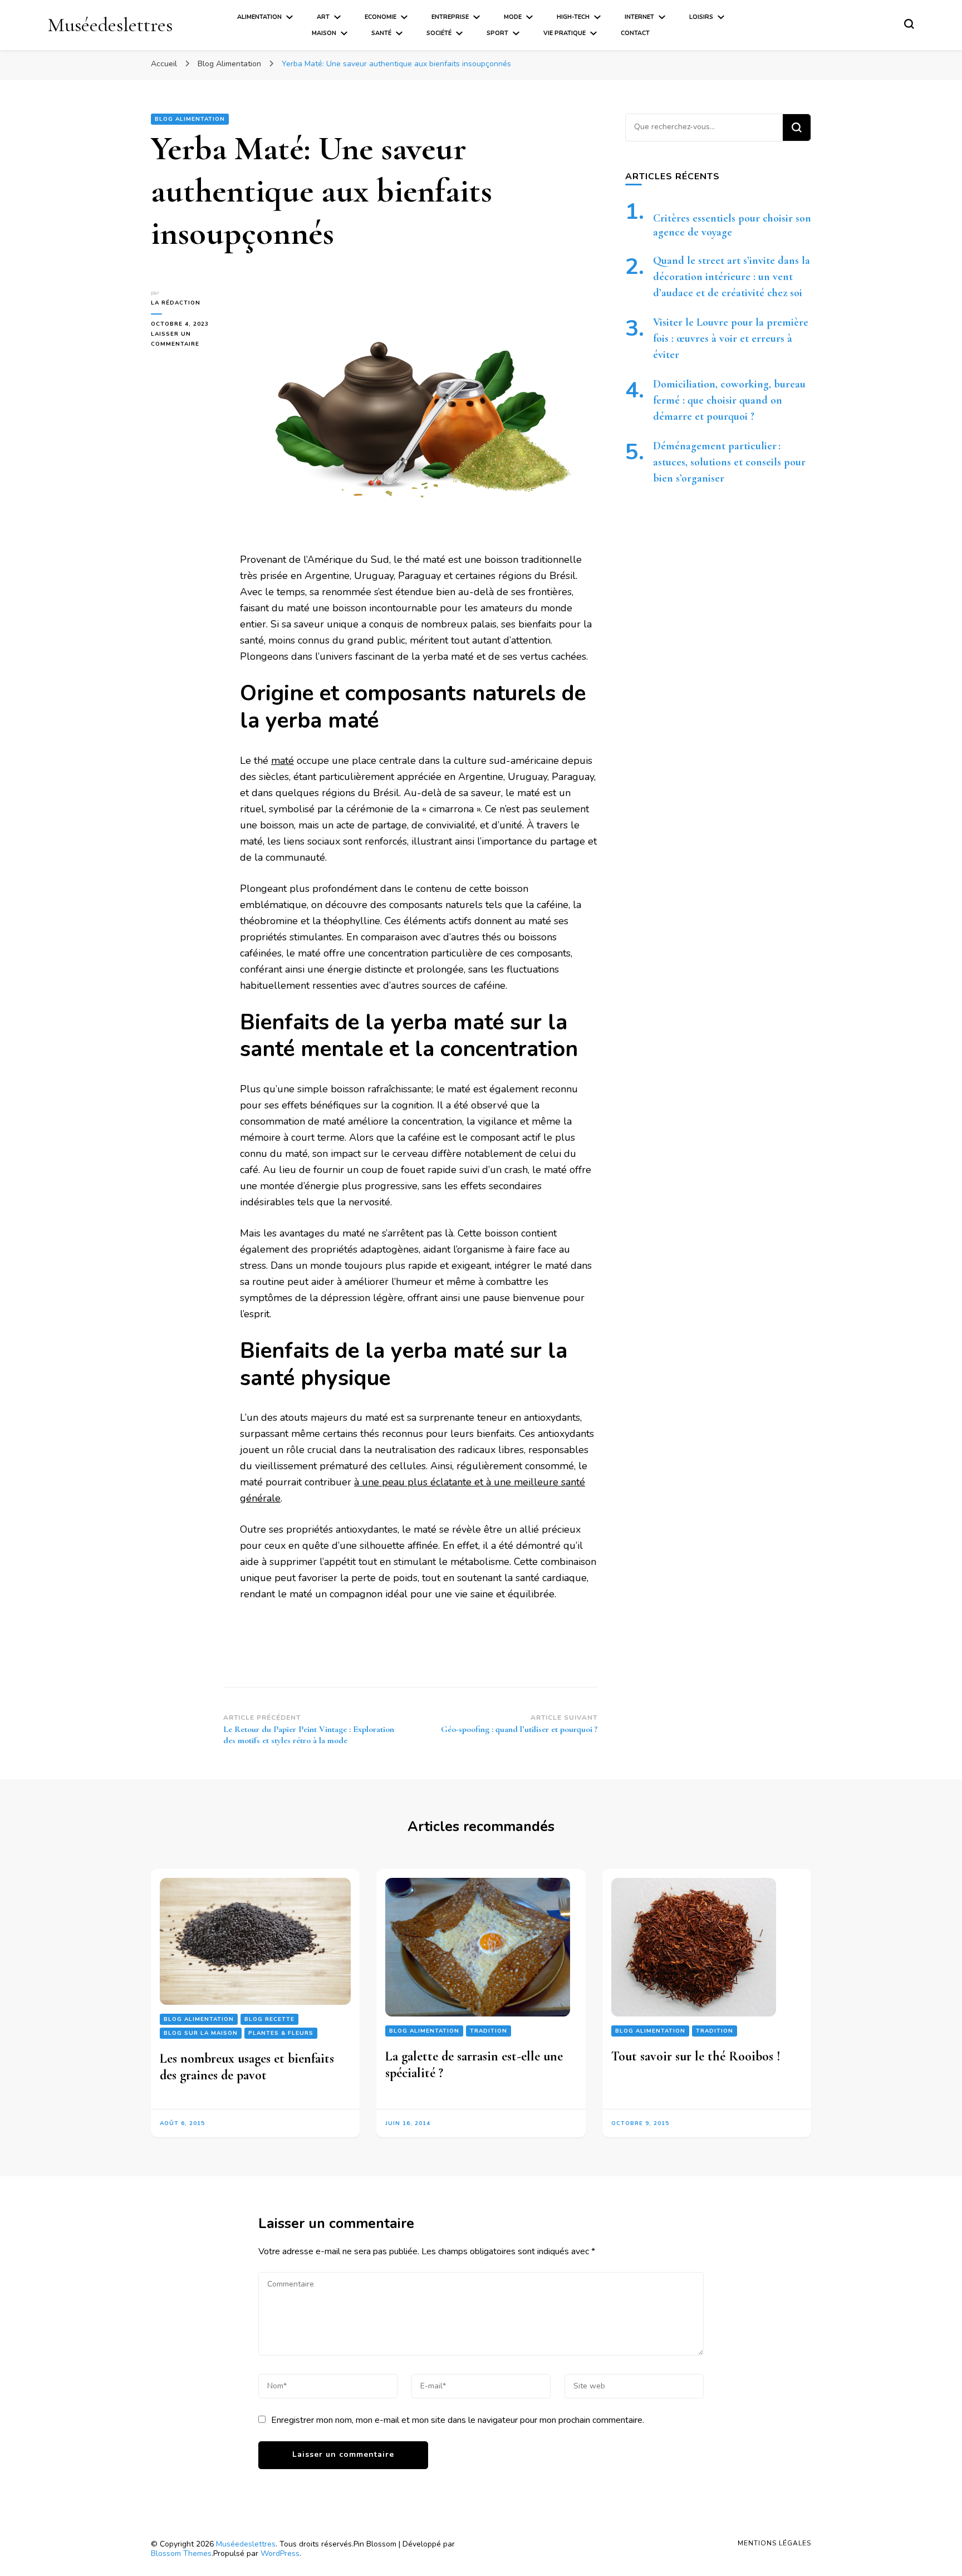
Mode (513, 17)
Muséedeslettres (110, 25)
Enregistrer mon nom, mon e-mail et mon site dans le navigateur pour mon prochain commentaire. (458, 2420)
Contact (635, 33)
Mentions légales (774, 2543)
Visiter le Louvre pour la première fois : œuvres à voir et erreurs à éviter (731, 338)
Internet (639, 17)
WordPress (280, 2553)
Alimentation (259, 17)
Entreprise (450, 17)
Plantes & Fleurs (281, 2033)
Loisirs (701, 17)
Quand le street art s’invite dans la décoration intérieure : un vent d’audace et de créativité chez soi (732, 277)
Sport (497, 33)
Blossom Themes (181, 2553)
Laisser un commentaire (187, 340)
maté (283, 760)
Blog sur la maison (201, 2033)
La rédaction (176, 303)
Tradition (489, 2031)
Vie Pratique (565, 33)
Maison (324, 33)
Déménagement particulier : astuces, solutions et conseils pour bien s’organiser (729, 462)
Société (439, 33)
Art (323, 17)
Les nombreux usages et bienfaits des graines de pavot (247, 2067)
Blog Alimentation (190, 119)
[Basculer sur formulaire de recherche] (909, 24)
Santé (381, 33)
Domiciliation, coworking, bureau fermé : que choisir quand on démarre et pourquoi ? (729, 400)
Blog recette (269, 2019)
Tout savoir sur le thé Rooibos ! (696, 2056)
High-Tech (573, 17)
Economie (381, 17)
